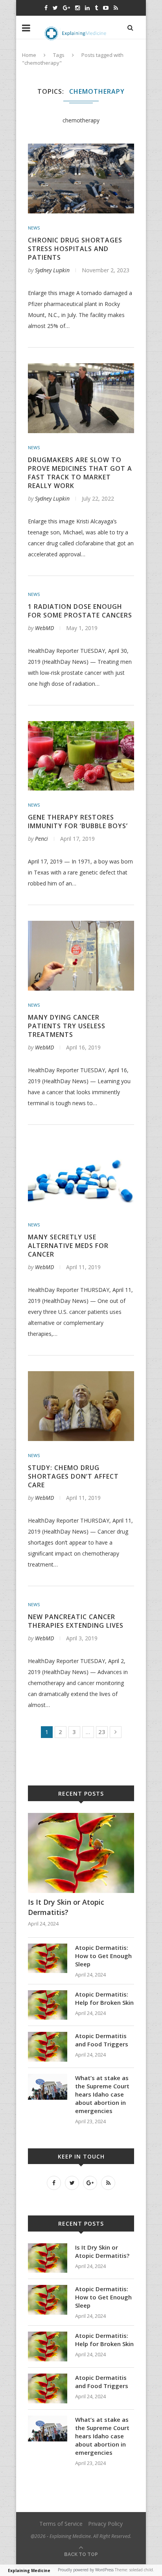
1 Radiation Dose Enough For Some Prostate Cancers (80, 611)
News (34, 228)
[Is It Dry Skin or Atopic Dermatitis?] (81, 1817)
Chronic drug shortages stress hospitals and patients (75, 249)
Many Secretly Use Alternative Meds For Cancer (68, 1246)
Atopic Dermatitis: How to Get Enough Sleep (103, 1956)
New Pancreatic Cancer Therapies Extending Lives (76, 1621)
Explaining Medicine (29, 2571)
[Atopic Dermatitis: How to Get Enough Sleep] (48, 1947)
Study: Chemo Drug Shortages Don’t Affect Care (73, 1476)
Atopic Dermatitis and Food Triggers (102, 2040)
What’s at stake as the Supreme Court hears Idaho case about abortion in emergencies (102, 2094)
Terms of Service (61, 2524)
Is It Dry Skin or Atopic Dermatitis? (66, 1907)
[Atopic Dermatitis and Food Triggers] (48, 2036)
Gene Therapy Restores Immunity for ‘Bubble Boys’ (78, 822)
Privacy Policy (105, 2524)
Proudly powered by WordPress (86, 2570)
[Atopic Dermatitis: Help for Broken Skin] (48, 1994)
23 (102, 1732)
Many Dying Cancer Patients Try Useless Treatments (67, 1026)
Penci (41, 839)
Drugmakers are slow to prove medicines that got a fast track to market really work (80, 473)
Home (29, 55)
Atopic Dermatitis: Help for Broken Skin (104, 1998)
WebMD (44, 628)
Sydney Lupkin (52, 270)
